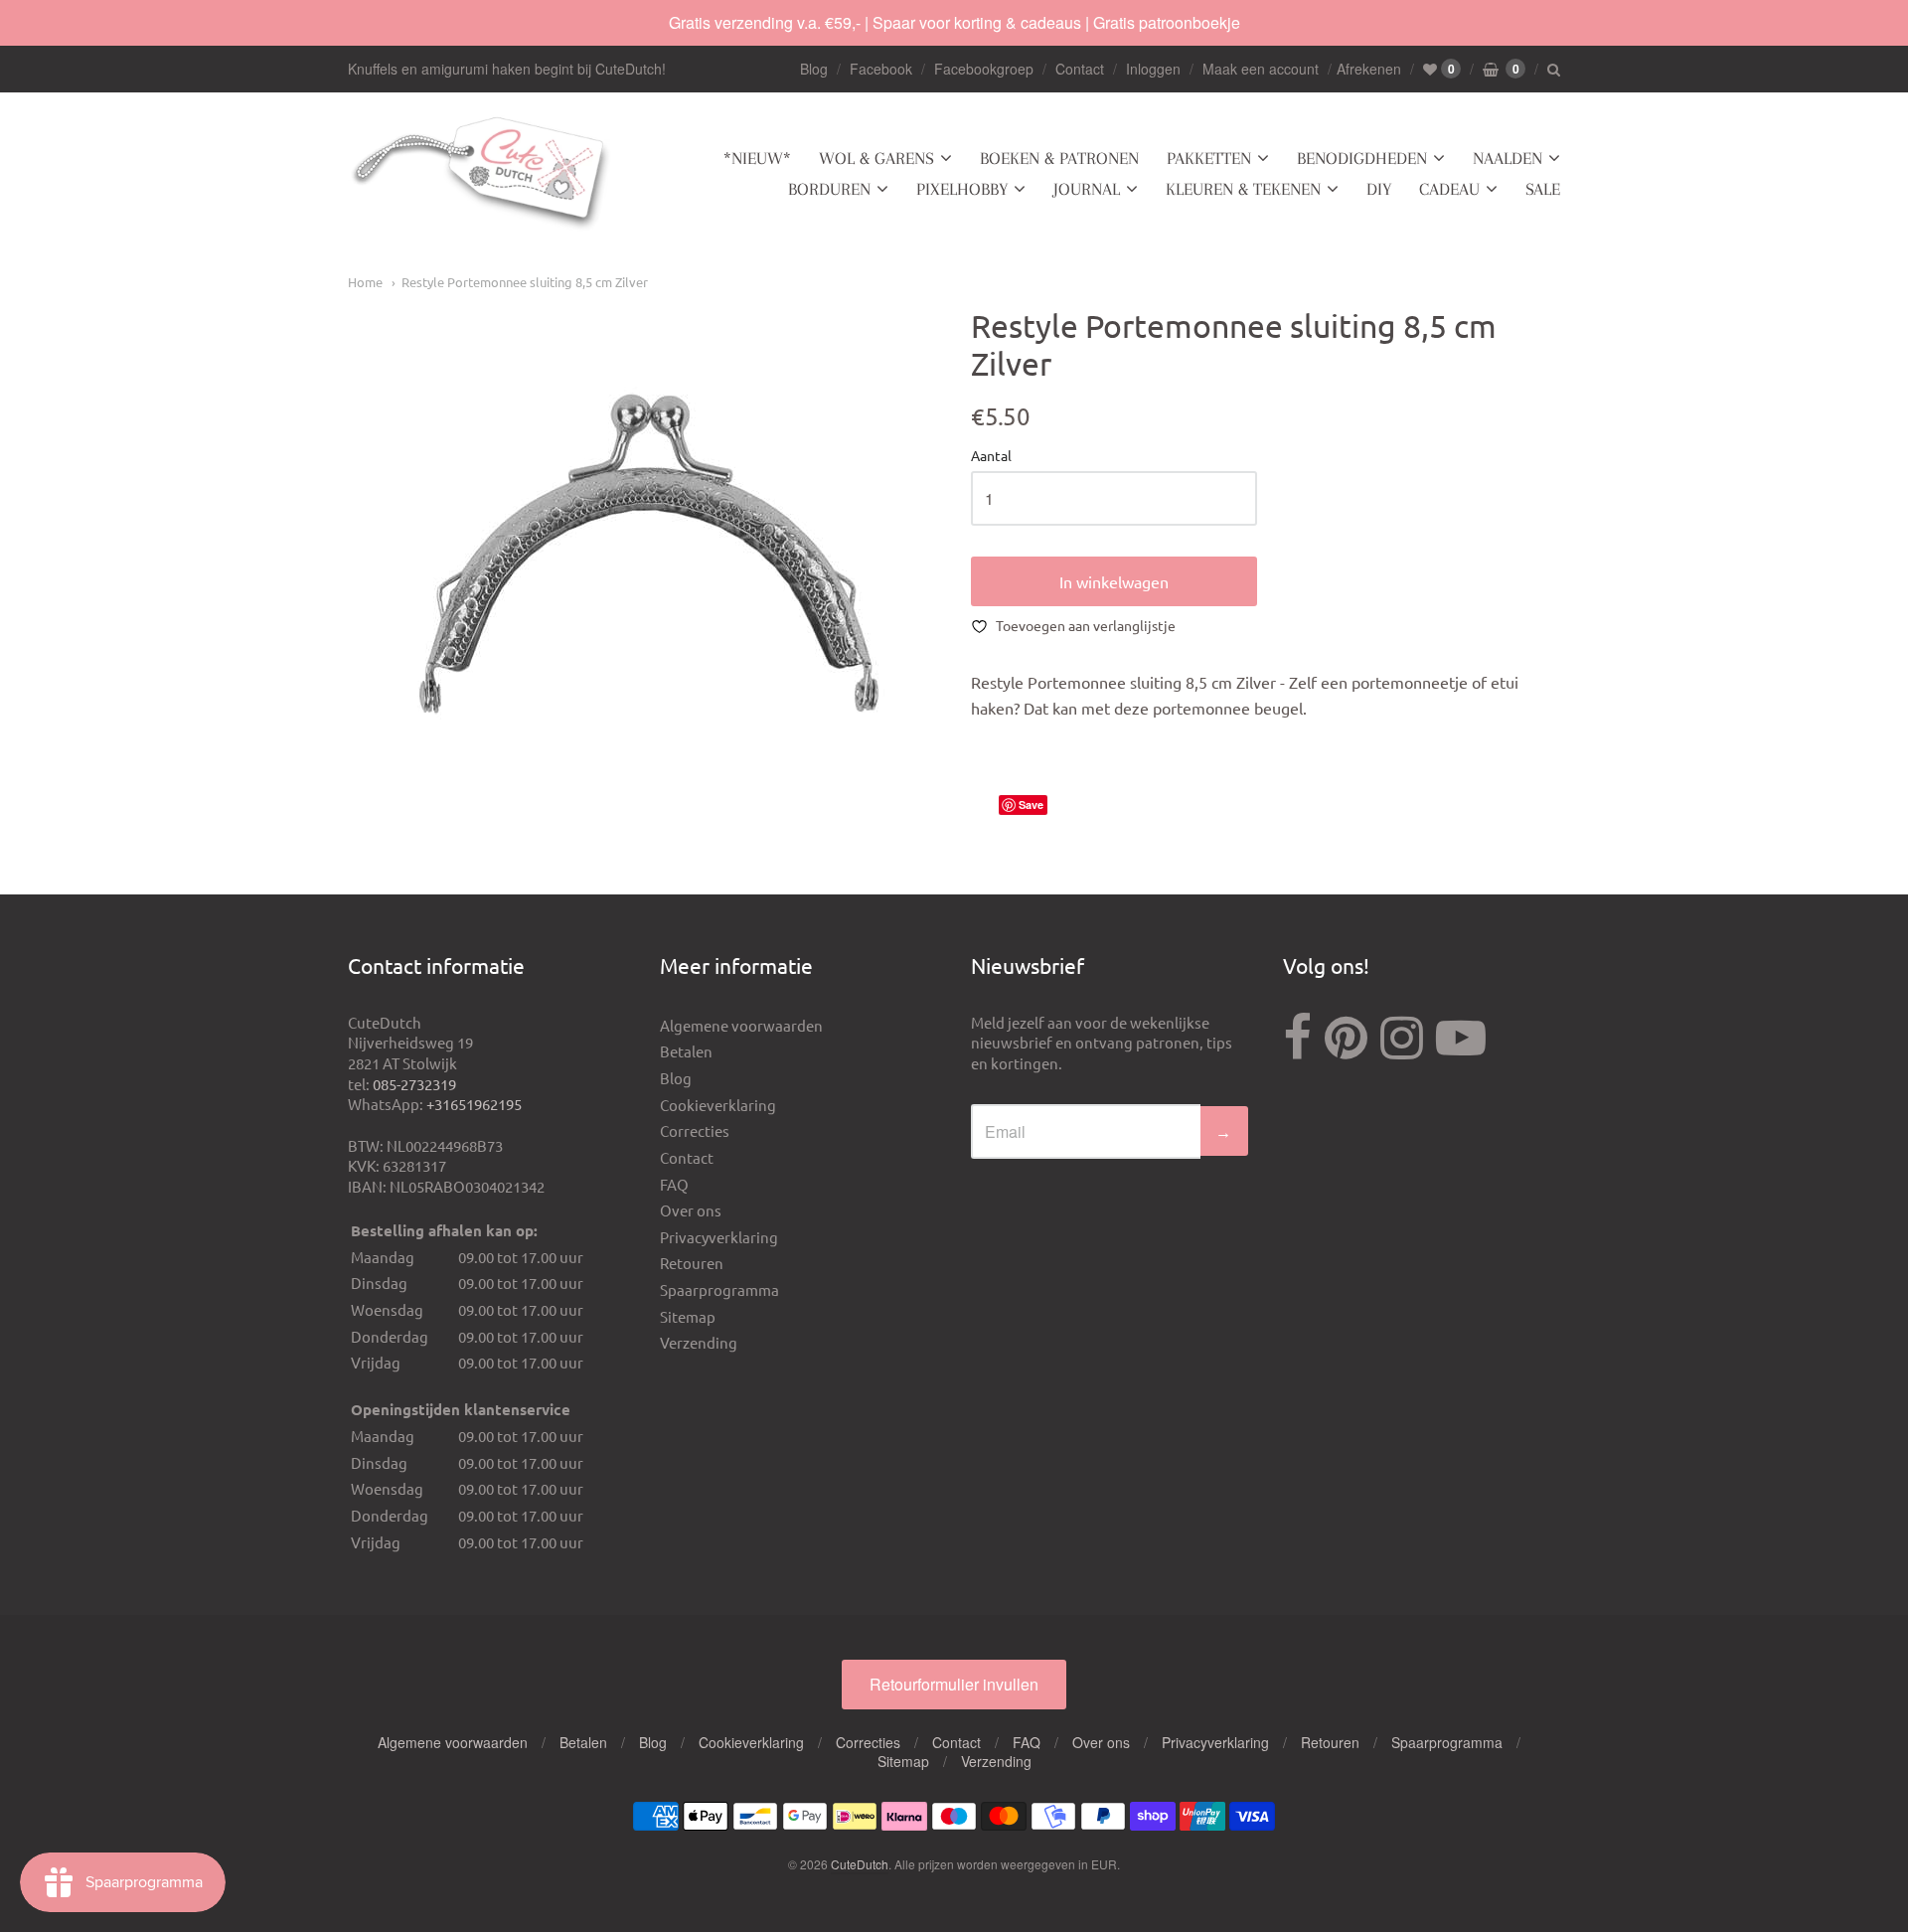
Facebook (881, 69)
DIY (1379, 189)
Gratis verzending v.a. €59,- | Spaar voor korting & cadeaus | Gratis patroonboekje (954, 22)
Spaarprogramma (719, 1289)
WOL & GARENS (876, 158)
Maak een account (1261, 69)
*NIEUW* (757, 158)
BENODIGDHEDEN (1362, 158)
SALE (1543, 189)
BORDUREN (829, 189)
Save (1031, 805)
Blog (814, 69)
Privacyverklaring (719, 1237)
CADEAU (1449, 189)
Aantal (991, 456)
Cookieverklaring (718, 1105)
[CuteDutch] (482, 174)
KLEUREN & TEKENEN (1243, 189)
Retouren (692, 1263)
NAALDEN (1508, 158)
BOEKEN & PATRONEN (1059, 158)
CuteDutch (860, 1864)
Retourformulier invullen (954, 1684)
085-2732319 (414, 1084)
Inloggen (1153, 69)
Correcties (695, 1130)
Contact (1080, 69)
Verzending (699, 1342)
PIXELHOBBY (962, 189)
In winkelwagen (1114, 581)
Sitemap (688, 1316)
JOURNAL (1087, 189)
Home (365, 282)
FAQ (674, 1184)
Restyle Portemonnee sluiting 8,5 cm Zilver (525, 282)
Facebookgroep (984, 69)
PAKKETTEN (1209, 158)
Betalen (686, 1051)
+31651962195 (474, 1104)
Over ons (691, 1210)
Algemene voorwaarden (741, 1025)
